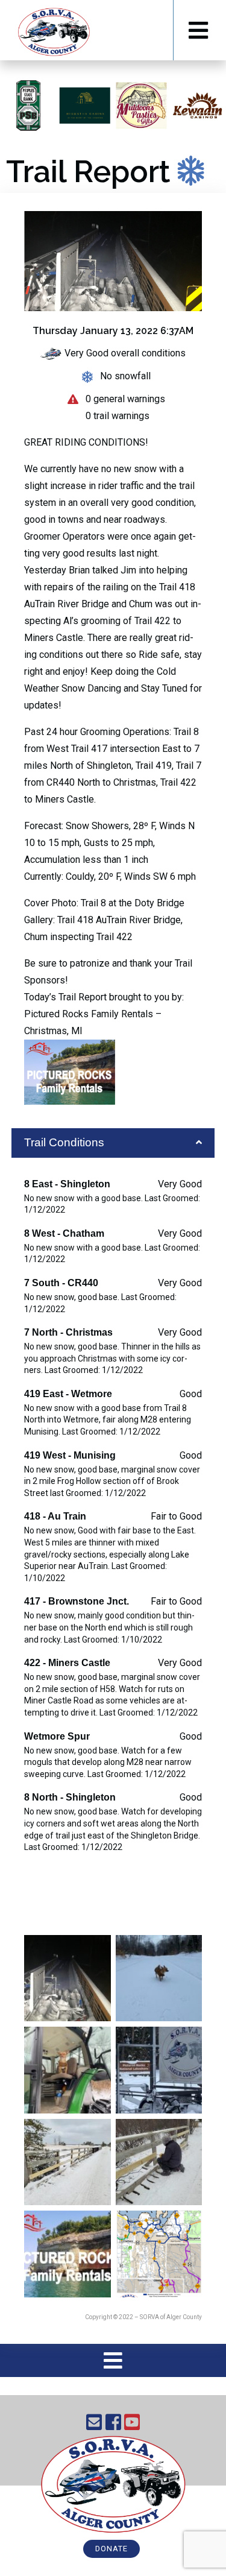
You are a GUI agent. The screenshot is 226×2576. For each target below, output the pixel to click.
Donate (111, 2549)
